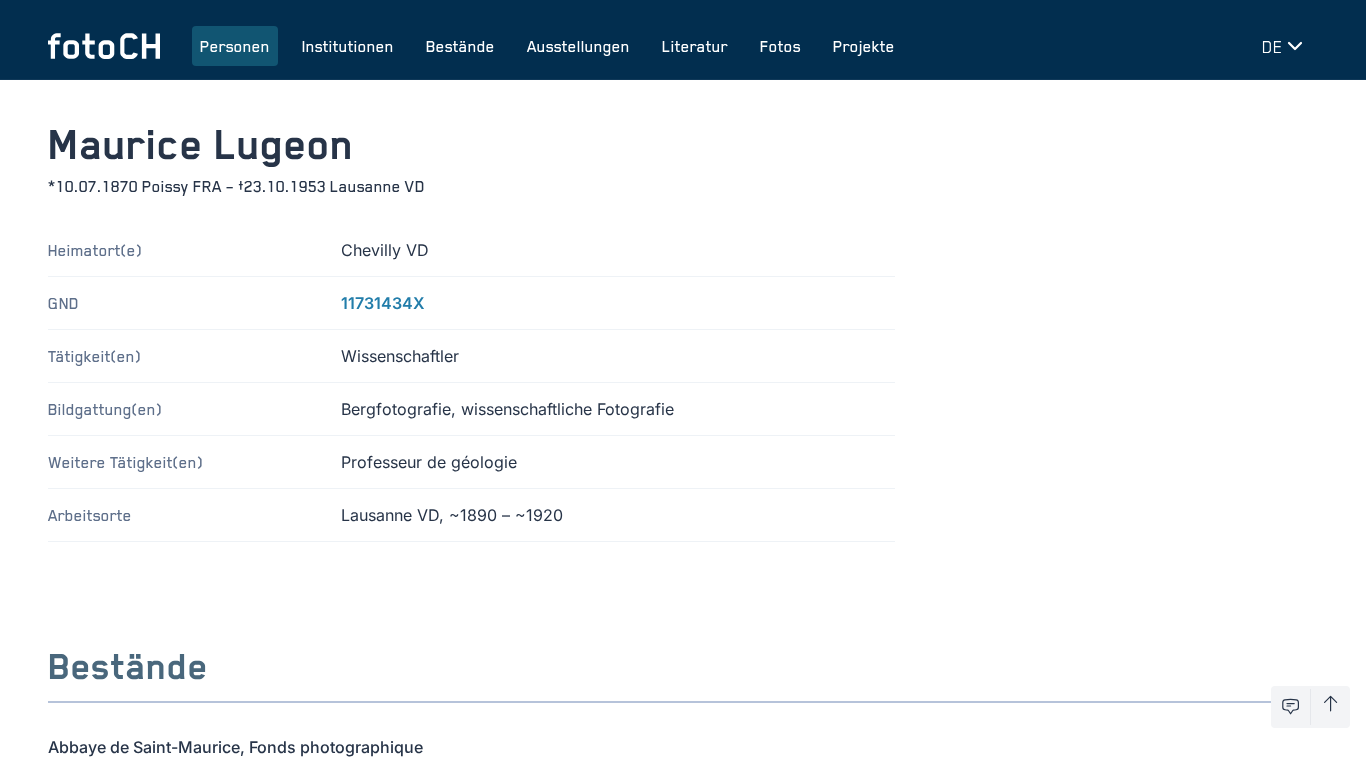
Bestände (460, 46)
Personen (235, 46)
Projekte (864, 46)
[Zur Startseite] (104, 46)
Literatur (695, 46)
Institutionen (348, 46)
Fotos (780, 46)
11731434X (383, 303)
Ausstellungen (578, 46)
